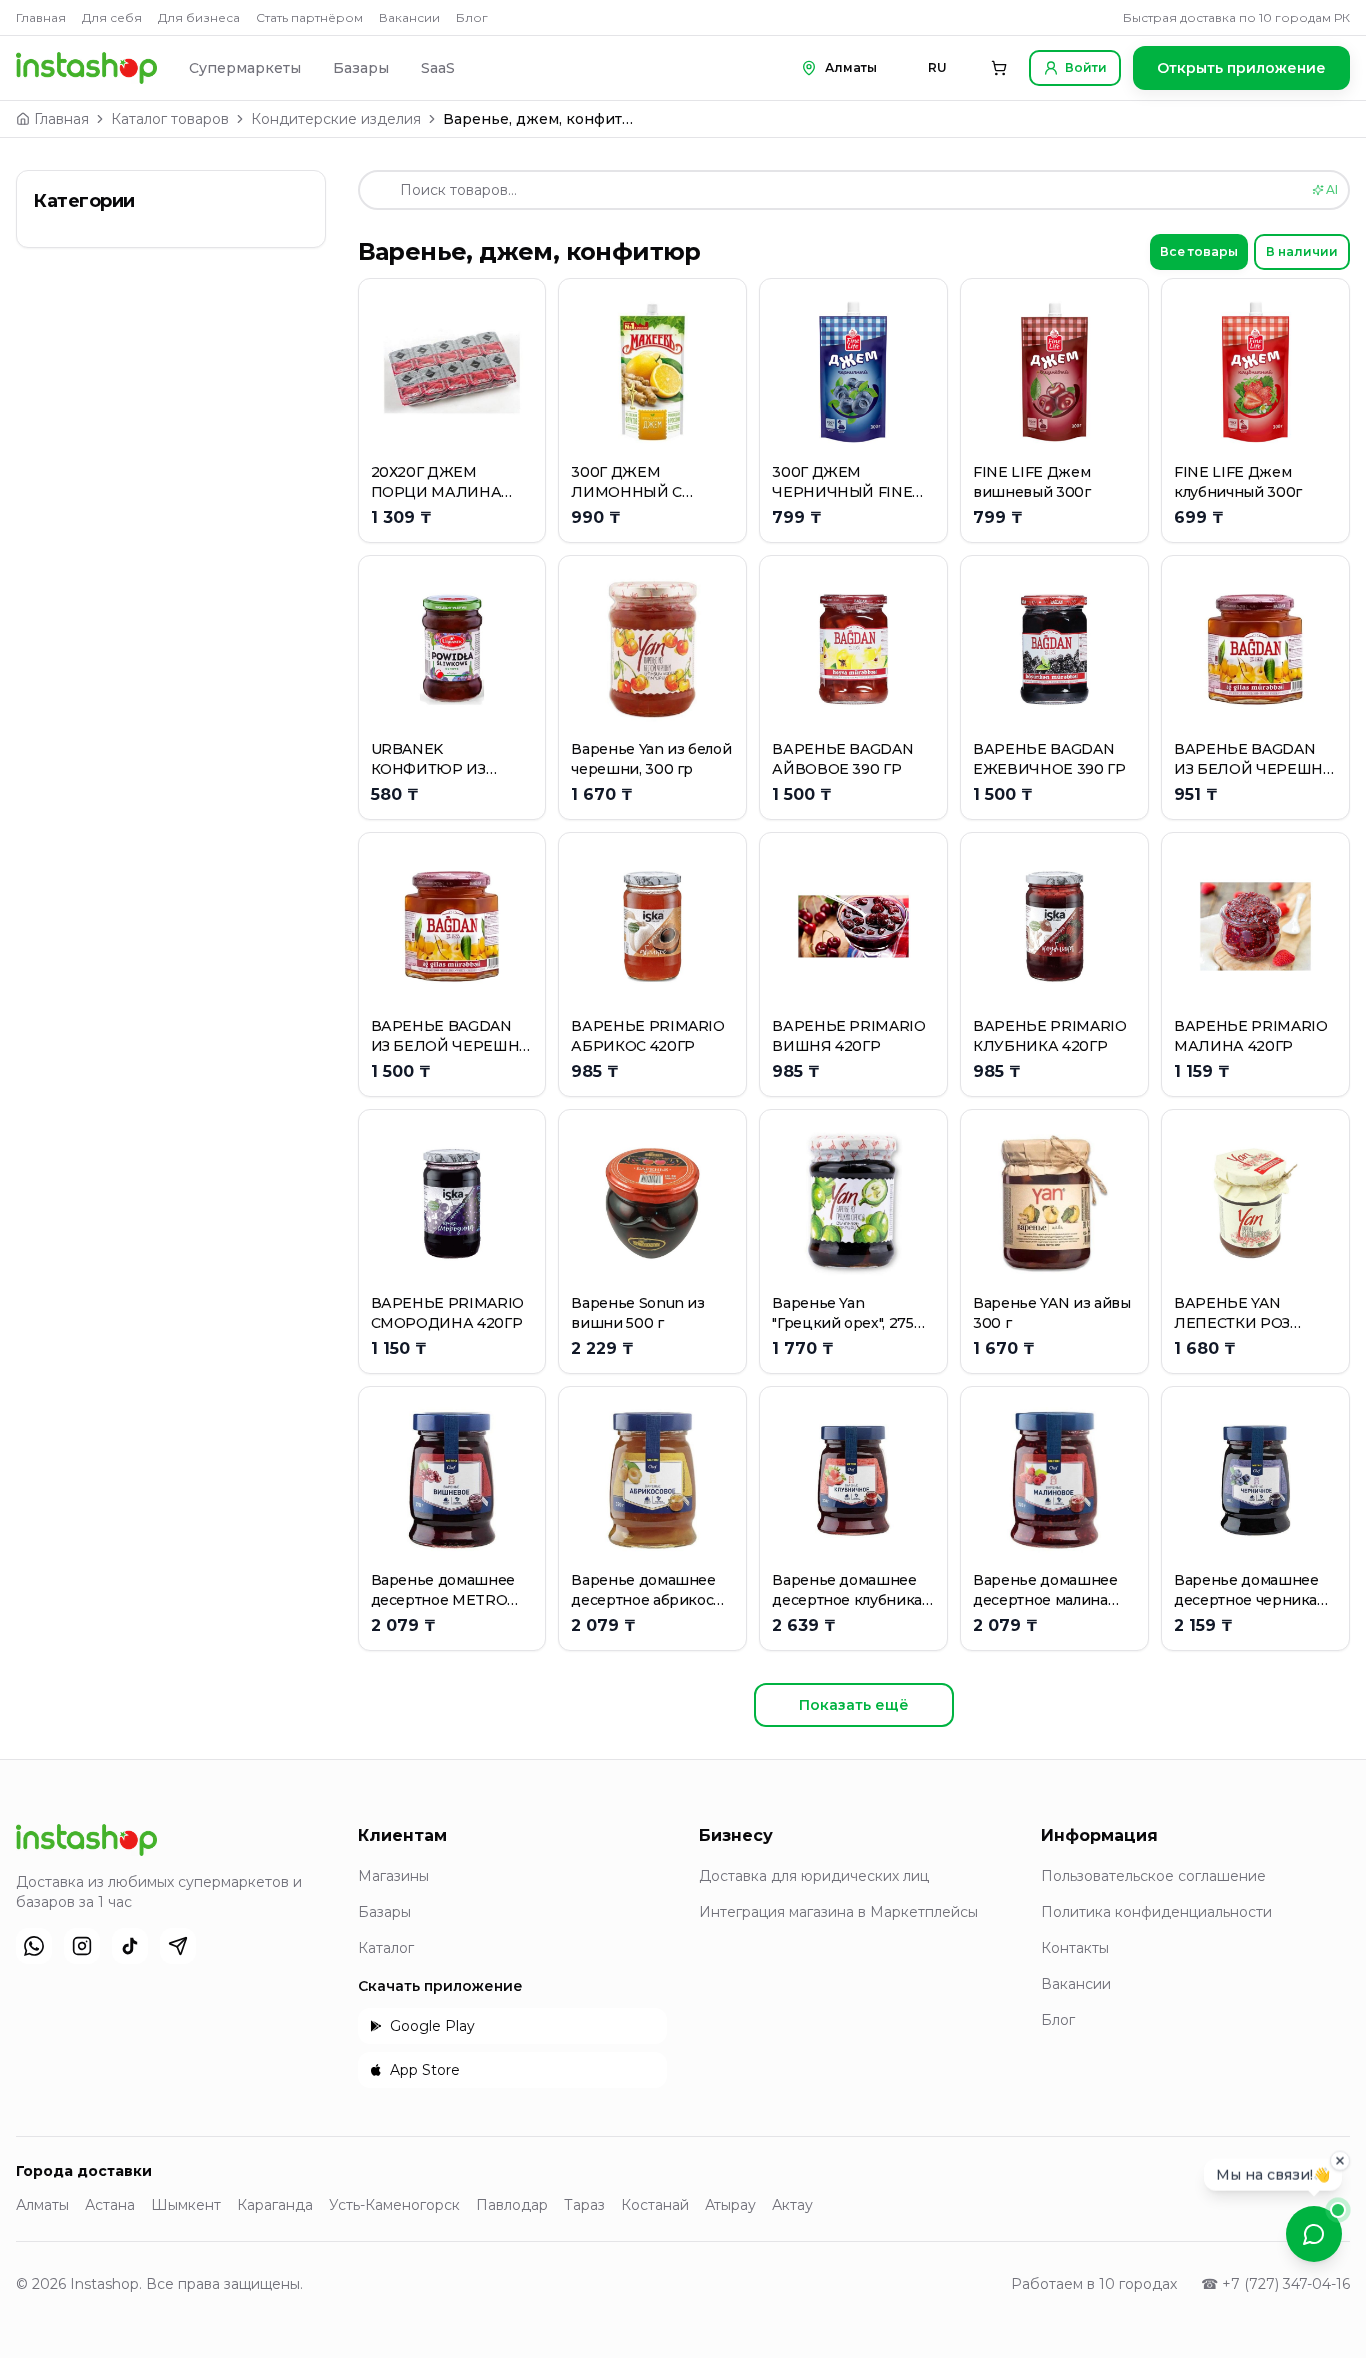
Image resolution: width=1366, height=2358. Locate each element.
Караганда (275, 2205)
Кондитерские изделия (336, 119)
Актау (792, 2205)
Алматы (42, 2205)
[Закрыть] (1340, 2161)
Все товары (1199, 251)
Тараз (584, 2205)
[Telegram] (178, 1946)
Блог (472, 17)
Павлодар (512, 2205)
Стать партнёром (309, 17)
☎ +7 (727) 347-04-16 (1275, 2284)
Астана (110, 2205)
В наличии (1302, 251)
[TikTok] (130, 1946)
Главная (41, 17)
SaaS (438, 68)
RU (937, 67)
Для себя (112, 17)
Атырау (730, 2205)
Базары (361, 68)
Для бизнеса (199, 17)
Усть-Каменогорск (394, 2205)
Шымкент (186, 2205)
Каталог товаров (170, 119)
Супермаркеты (245, 68)
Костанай (655, 2205)
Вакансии (409, 17)
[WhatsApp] (34, 1946)
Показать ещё (854, 1705)
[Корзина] (999, 68)
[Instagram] (82, 1946)
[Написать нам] (1314, 2234)
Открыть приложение (1241, 68)
